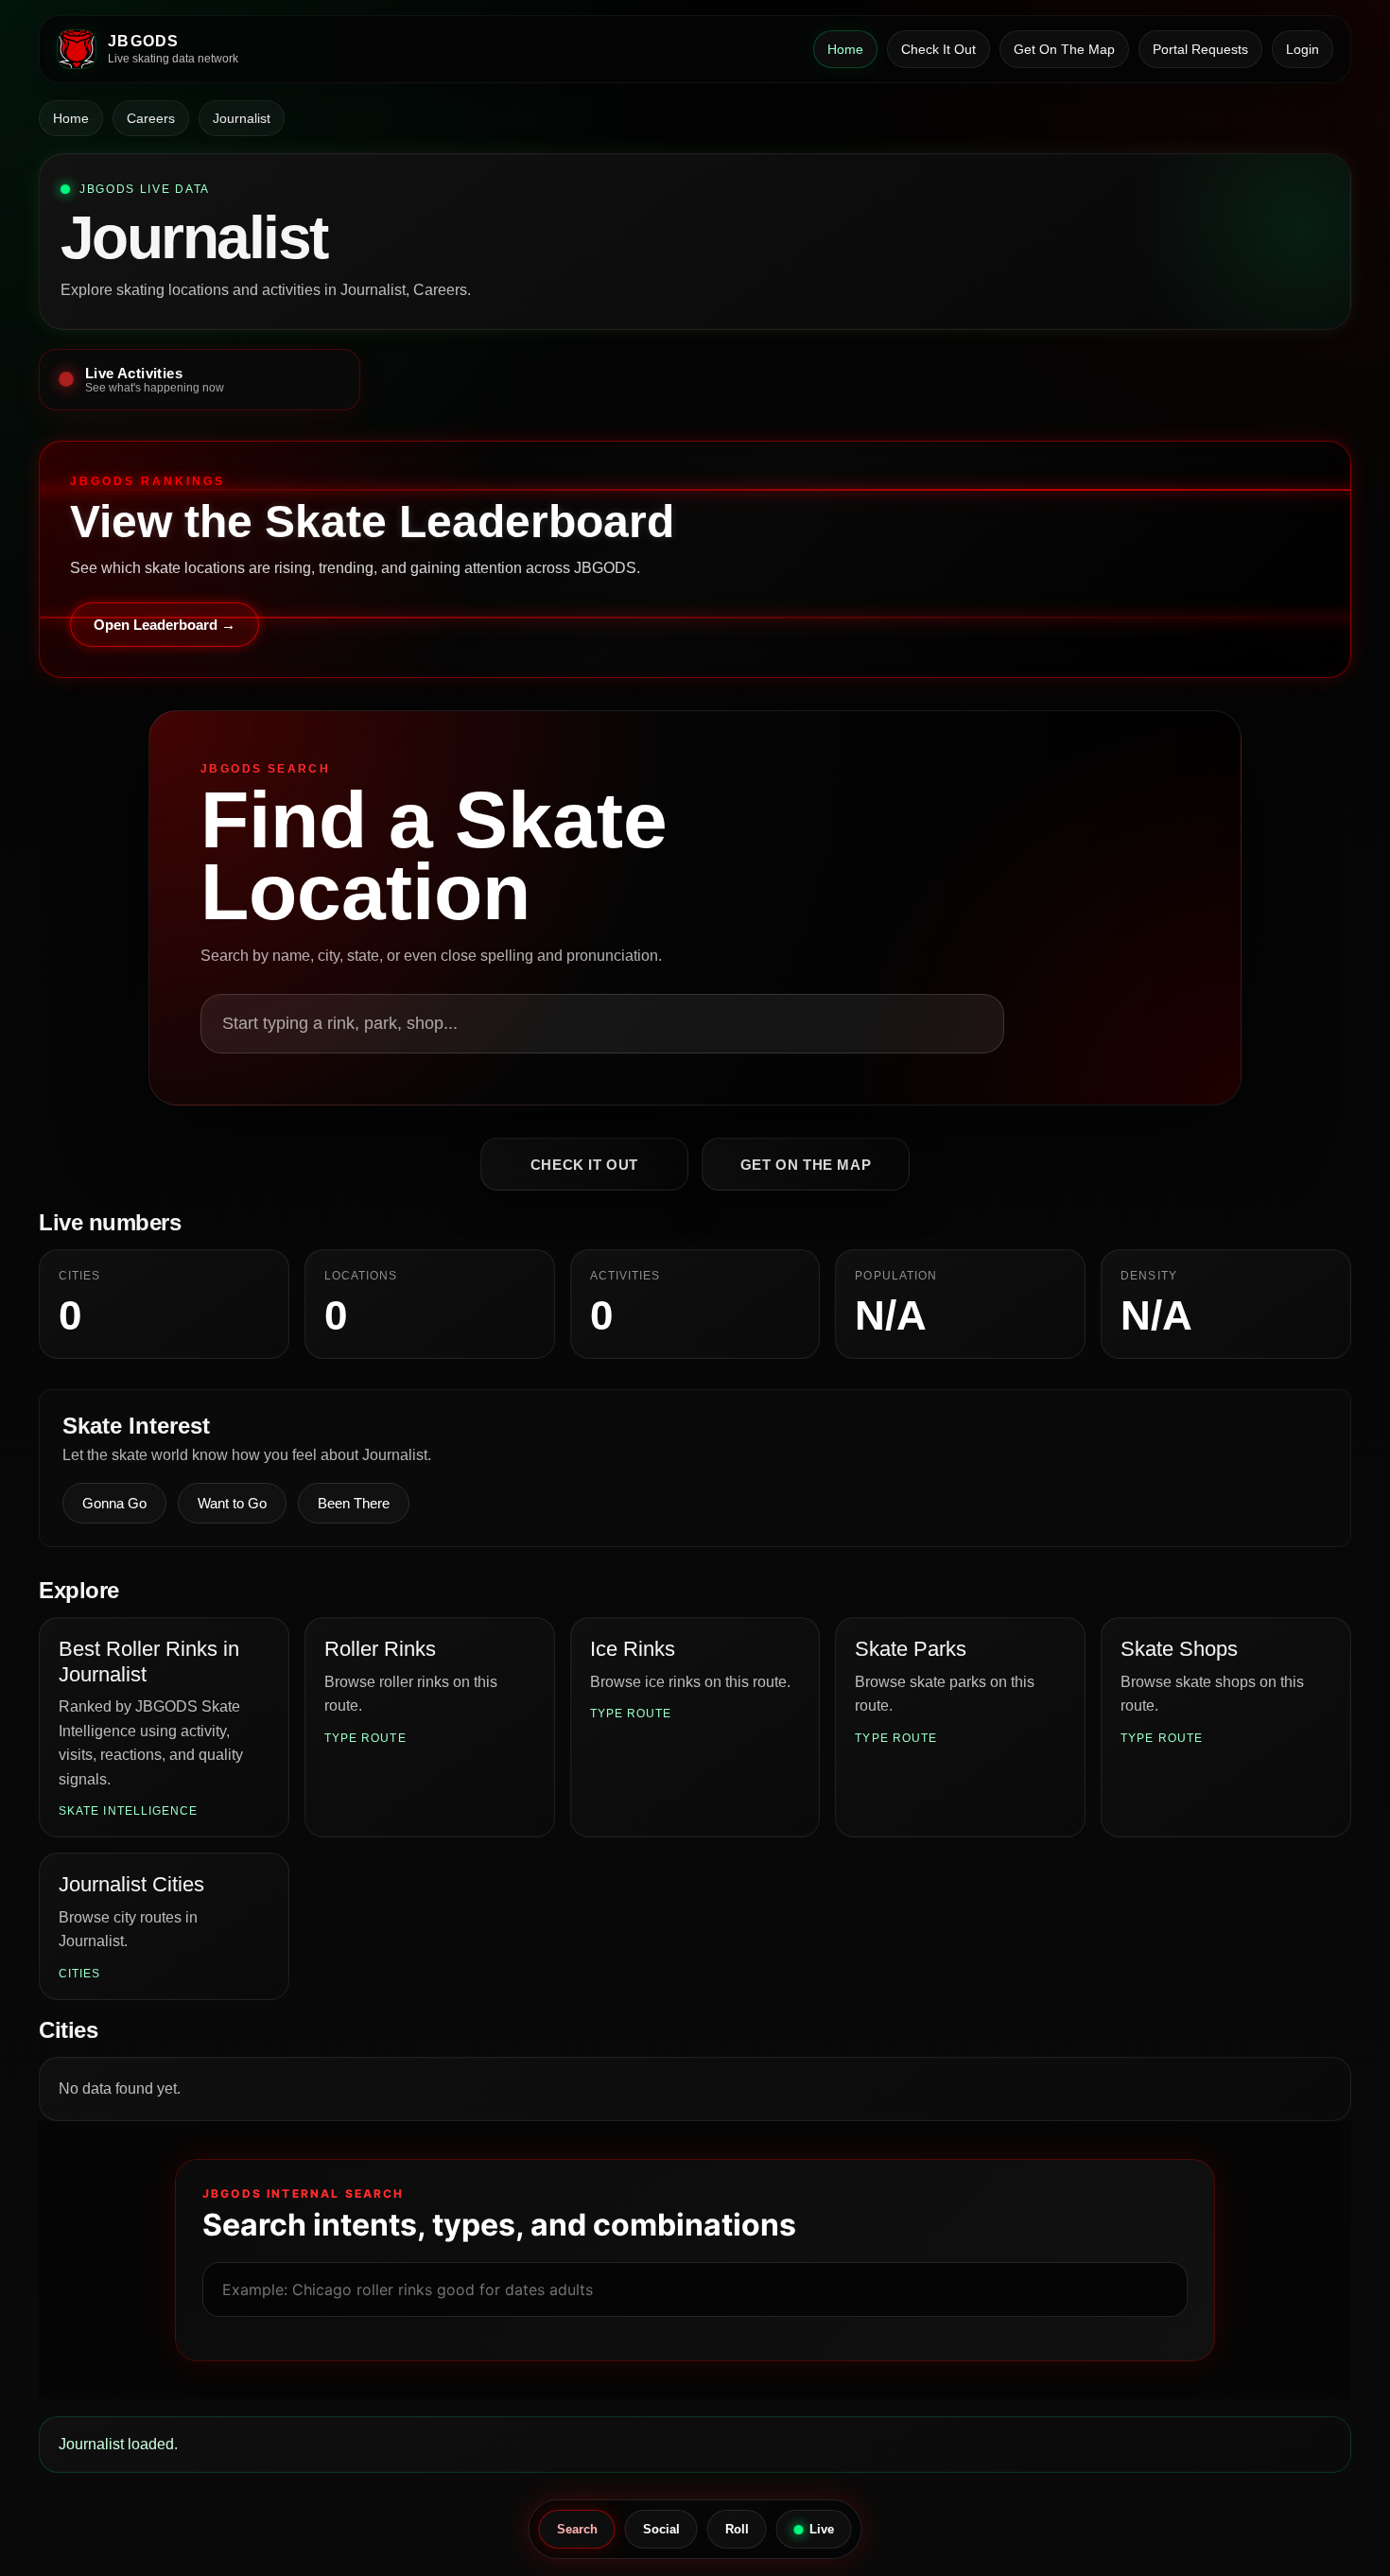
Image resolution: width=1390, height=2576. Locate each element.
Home (845, 49)
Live (822, 2529)
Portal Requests (1200, 49)
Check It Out (938, 49)
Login (1303, 49)
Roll (737, 2529)
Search (577, 2529)
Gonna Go (114, 1503)
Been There (354, 1503)
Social (661, 2529)
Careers (151, 118)
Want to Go (232, 1503)
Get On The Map (1064, 49)
